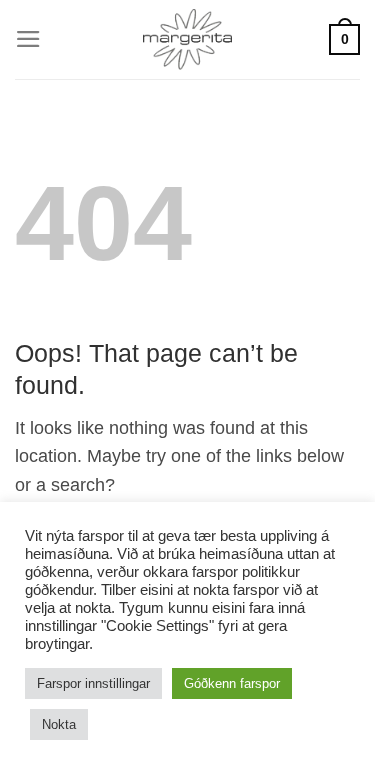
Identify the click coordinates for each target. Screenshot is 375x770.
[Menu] (28, 39)
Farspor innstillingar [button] (93, 683)
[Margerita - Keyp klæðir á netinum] (187, 39)
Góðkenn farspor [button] (232, 683)
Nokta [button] (59, 724)
